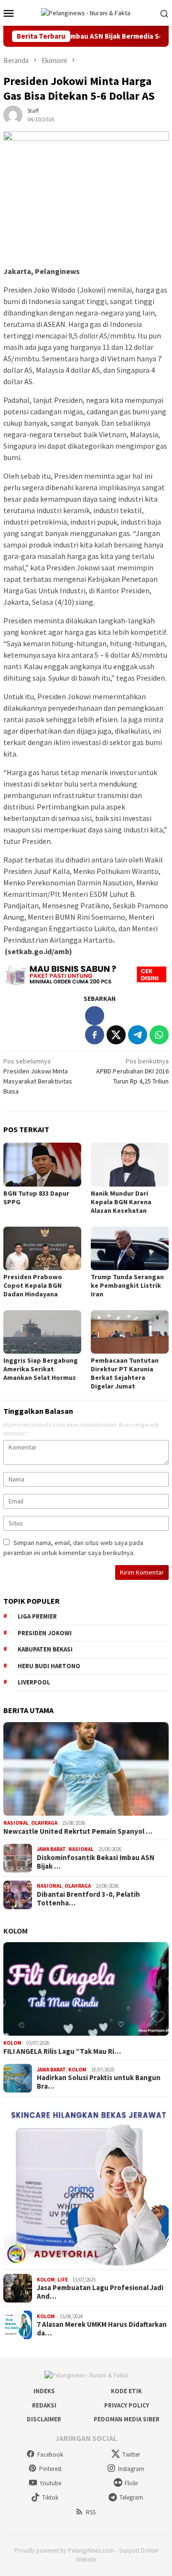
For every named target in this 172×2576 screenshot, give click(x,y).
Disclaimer (44, 2419)
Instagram (131, 2469)
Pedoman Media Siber (127, 2419)
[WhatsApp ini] (159, 1035)
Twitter (131, 2455)
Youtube (50, 2483)
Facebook (50, 2455)
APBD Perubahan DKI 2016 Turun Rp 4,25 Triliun (132, 1071)
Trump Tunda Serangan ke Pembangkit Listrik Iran (127, 1285)
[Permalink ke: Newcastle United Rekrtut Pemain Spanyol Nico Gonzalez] (86, 1769)
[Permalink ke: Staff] (13, 114)
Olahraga (44, 1823)
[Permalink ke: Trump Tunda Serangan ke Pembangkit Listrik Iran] (130, 1248)
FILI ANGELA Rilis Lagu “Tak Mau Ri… (62, 2051)
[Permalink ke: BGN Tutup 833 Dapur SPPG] (42, 1164)
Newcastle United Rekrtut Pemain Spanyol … (78, 1831)
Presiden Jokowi (45, 1633)
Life (63, 2280)
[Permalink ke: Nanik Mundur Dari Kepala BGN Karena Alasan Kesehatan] (130, 1164)
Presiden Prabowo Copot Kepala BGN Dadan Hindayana (33, 1285)
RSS (91, 2512)
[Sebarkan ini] (95, 1035)
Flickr (131, 2483)
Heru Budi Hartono (49, 1666)
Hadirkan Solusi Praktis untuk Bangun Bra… (99, 2082)
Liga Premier (37, 1616)
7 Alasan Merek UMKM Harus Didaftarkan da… (102, 2329)
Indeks (44, 2391)
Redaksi (44, 2405)
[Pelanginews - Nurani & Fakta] (86, 12)
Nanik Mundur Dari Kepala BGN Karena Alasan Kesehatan (121, 1202)
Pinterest (50, 2469)
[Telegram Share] (138, 1035)
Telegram (131, 2497)
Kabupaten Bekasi (45, 1649)
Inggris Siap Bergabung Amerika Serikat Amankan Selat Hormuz (41, 1369)
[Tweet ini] (116, 1035)
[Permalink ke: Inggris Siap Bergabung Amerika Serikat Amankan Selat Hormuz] (42, 1332)
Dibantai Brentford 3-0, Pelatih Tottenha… (88, 1899)
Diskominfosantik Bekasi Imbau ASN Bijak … (96, 1862)
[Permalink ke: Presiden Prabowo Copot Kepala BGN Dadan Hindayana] (42, 1248)
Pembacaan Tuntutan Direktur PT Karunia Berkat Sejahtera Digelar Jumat (125, 1373)
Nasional (16, 1823)
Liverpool (34, 1682)
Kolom (16, 1931)
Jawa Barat (51, 1849)
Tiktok (50, 2497)
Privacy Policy (127, 2405)
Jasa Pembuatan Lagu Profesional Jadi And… (100, 2292)
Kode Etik (126, 2391)
